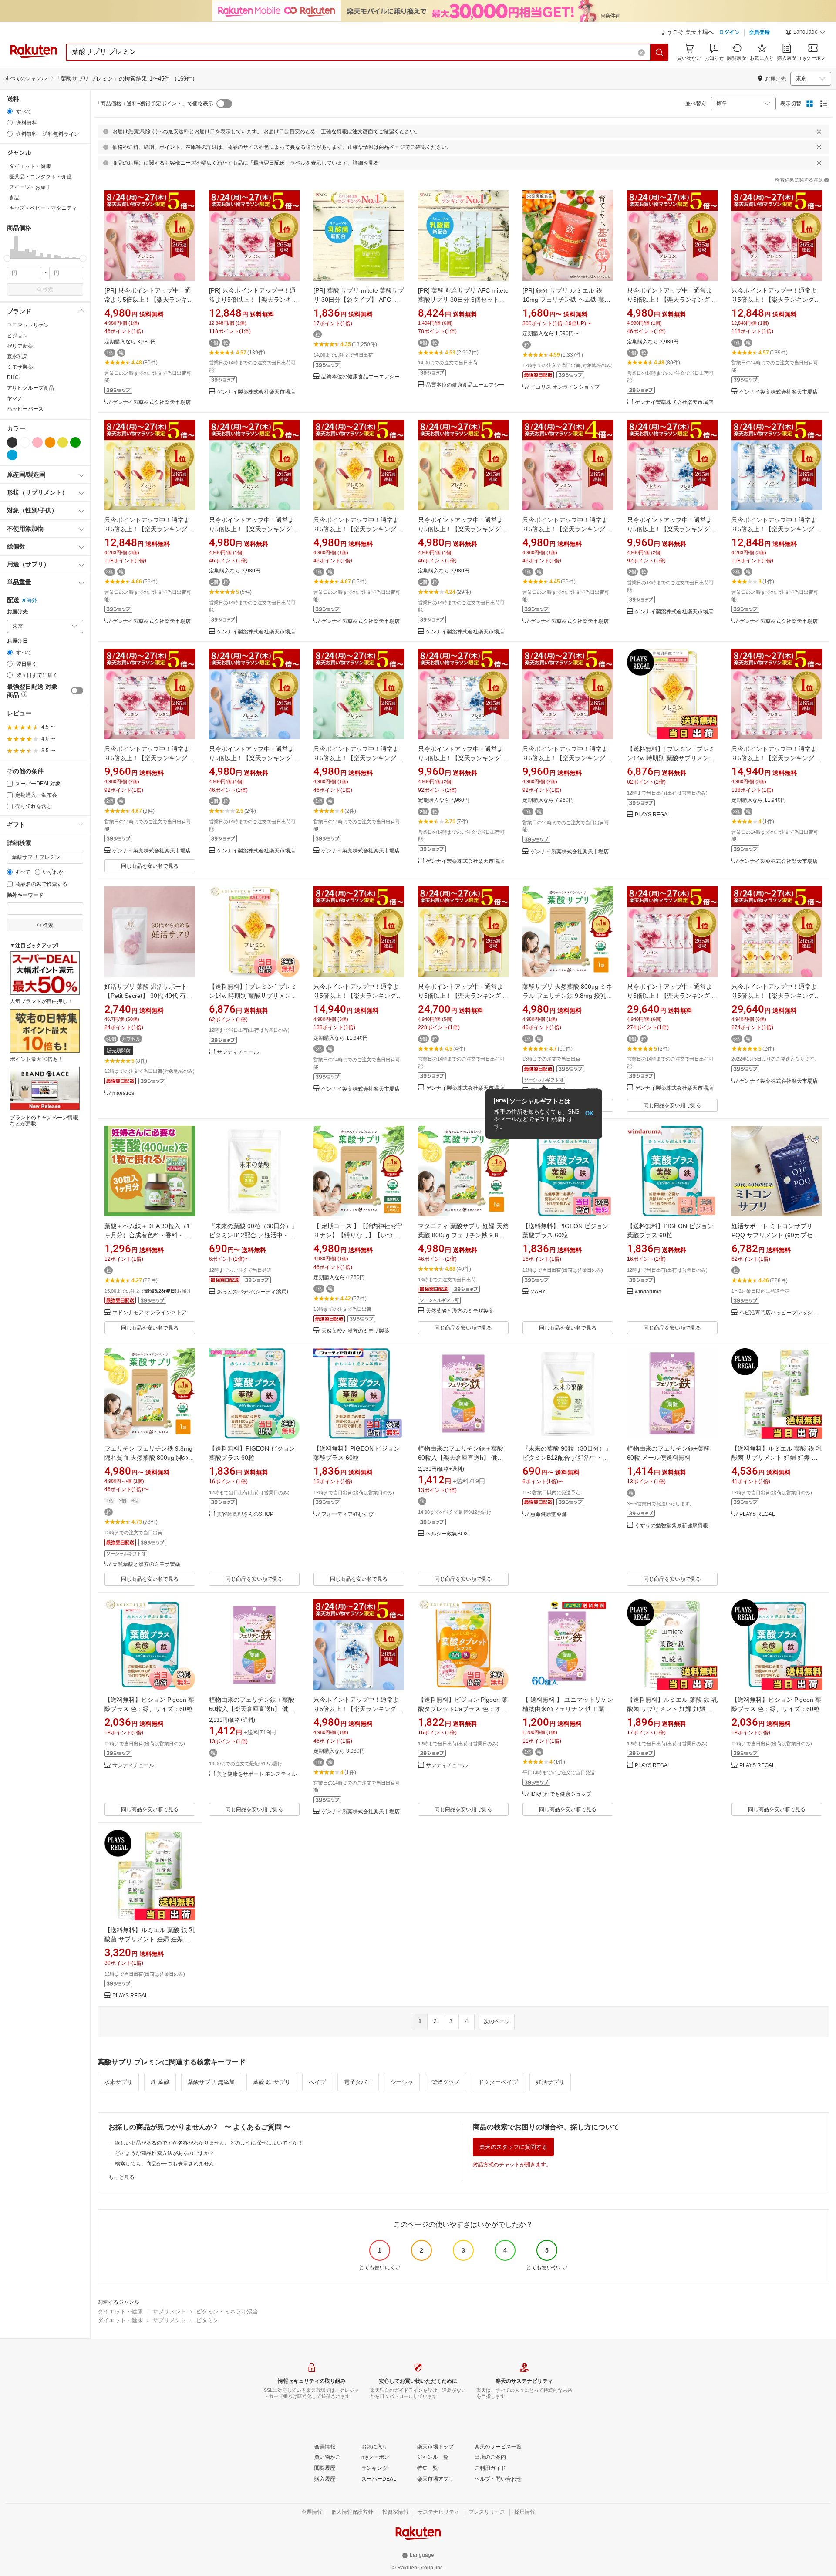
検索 (48, 290)
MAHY (538, 1292)
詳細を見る (366, 163)
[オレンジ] (50, 442)
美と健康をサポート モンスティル (257, 1774)
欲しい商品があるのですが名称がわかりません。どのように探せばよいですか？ (209, 2143)
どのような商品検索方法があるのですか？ (165, 2153)
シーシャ (402, 2082)
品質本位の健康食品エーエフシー (361, 377)
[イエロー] (63, 442)
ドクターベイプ (498, 2082)
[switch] (77, 690)
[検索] (660, 52)
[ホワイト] (25, 442)
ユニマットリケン (28, 325)
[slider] (7, 258)
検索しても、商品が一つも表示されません (165, 2164)
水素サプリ (118, 2082)
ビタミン (207, 2320)
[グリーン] (75, 442)
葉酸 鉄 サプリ (272, 2082)
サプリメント (169, 2312)
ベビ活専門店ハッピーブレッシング (781, 1313)
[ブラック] (12, 442)
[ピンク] (37, 442)
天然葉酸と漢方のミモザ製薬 (355, 1331)
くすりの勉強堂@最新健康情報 (671, 1526)
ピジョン (17, 336)
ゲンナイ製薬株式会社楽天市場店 (152, 402)
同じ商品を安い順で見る (150, 866)
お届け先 (17, 612)
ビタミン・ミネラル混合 (227, 2312)
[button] (806, 33)
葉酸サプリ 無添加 (211, 2082)
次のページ (497, 2021)
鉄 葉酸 (160, 2082)
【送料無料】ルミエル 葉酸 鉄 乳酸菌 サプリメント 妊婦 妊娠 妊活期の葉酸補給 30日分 (777, 1458)
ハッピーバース (25, 409)
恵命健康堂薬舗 (549, 1514)
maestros (123, 1093)
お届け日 (17, 641)
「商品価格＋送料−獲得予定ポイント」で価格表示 (154, 104)
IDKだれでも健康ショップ (561, 1794)
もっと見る (121, 2177)
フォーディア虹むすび (347, 1514)
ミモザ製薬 (20, 367)
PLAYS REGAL (653, 815)
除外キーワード (25, 895)
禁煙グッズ (446, 2082)
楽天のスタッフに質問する (513, 2147)
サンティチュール (238, 1052)
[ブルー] (12, 455)
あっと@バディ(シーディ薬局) (253, 1292)
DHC (13, 377)
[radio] (10, 111)
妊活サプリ (550, 2082)
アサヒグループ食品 (30, 388)
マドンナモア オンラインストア (150, 1313)
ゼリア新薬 (20, 346)
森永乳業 (17, 357)
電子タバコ (358, 2082)
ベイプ (317, 2082)
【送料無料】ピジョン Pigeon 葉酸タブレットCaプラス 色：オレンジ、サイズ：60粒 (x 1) (463, 1709)
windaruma (648, 1292)
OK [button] (589, 1113)
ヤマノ (15, 398)
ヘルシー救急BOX (447, 1534)
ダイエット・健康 (120, 2312)
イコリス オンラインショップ (565, 387)
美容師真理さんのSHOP (245, 1514)
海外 (32, 600)
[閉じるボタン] (819, 131)
